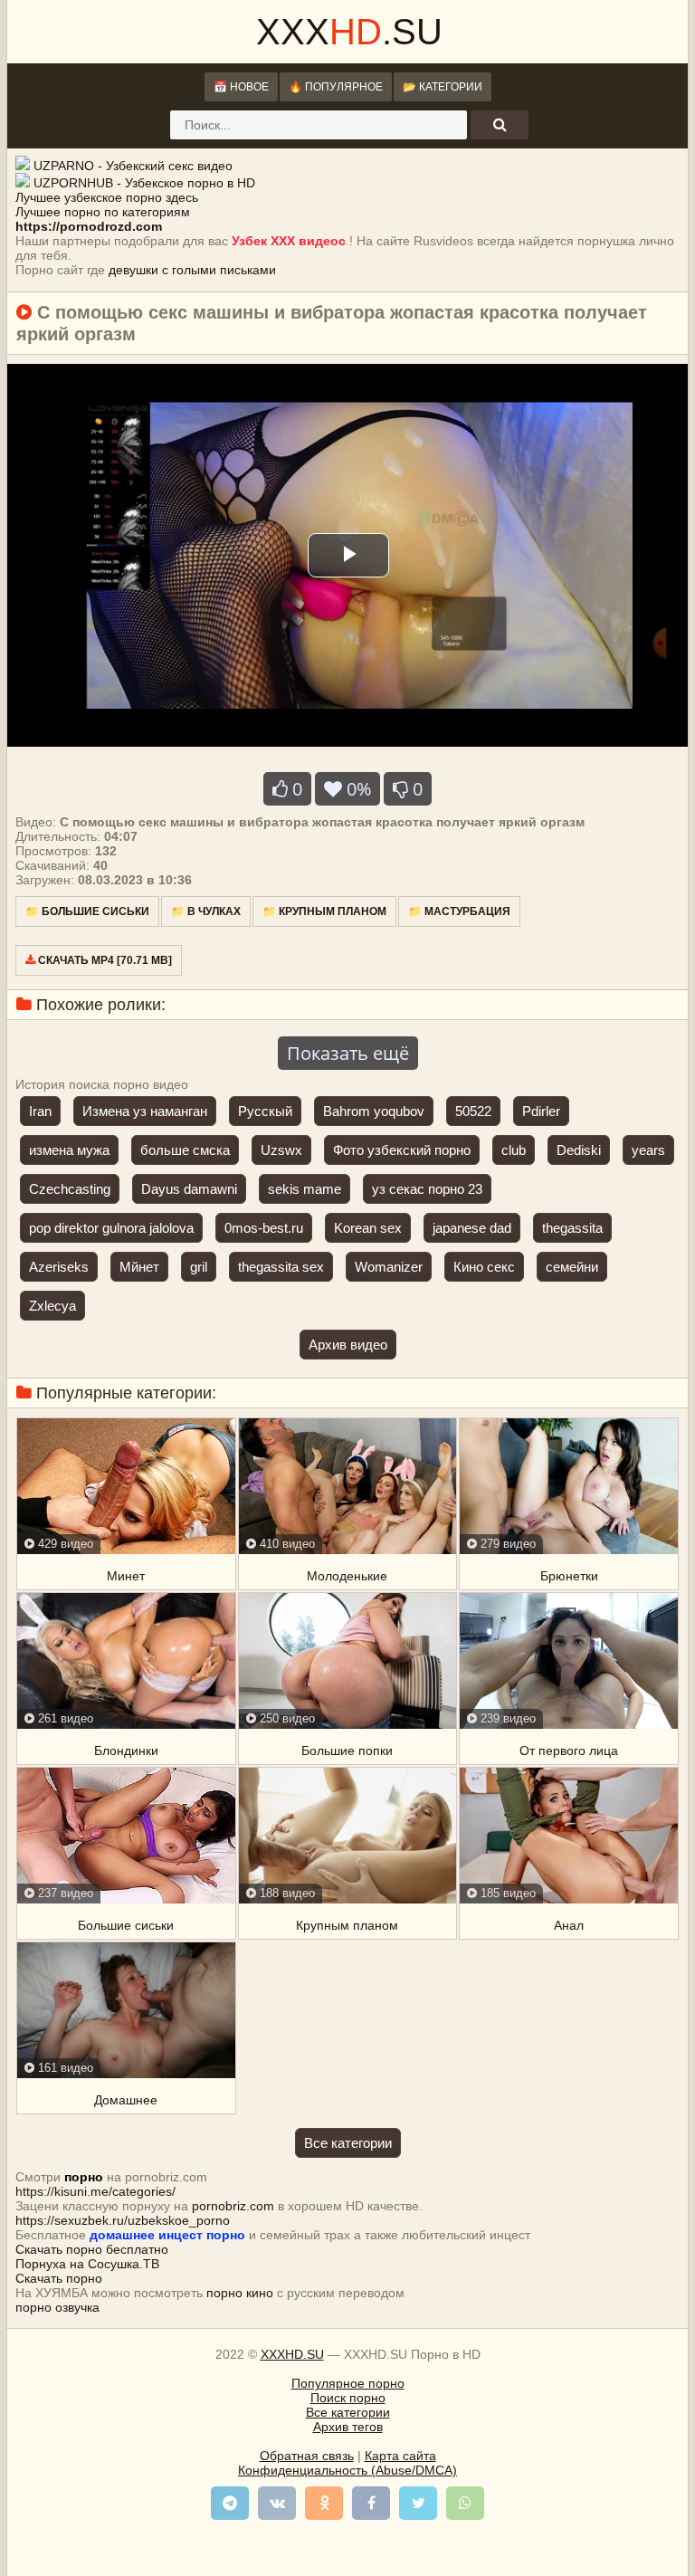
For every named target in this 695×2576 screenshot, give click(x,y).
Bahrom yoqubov (374, 1111)
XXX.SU (349, 32)
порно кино (240, 2293)
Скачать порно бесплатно (92, 2249)
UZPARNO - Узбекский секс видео (133, 166)
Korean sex (368, 1228)
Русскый (265, 1111)
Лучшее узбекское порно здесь (107, 197)
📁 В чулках (206, 911)
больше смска (185, 1150)
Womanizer (389, 1267)
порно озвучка (57, 2307)
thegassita (572, 1228)
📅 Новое (241, 87)
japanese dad (472, 1228)
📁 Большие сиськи (87, 911)
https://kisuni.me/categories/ (95, 2191)
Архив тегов (348, 2427)
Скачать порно (59, 2278)
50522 (473, 1111)
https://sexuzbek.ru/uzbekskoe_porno (123, 2220)
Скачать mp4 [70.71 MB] (104, 960)
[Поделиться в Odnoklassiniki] (324, 2503)
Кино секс (484, 1267)
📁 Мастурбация (459, 911)
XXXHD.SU (292, 2354)
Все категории (348, 2143)
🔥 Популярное (336, 87)
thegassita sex (281, 1267)
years (648, 1150)
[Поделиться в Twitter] (418, 2503)
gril (199, 1267)
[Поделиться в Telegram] (230, 2503)
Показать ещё (348, 1053)
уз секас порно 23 (427, 1189)
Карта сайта (400, 2456)
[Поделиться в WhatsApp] (465, 2503)
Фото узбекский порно (402, 1150)
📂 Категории (443, 87)
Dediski (579, 1150)
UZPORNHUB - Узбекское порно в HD (144, 183)
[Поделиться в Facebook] (371, 2503)
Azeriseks (59, 1267)
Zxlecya (52, 1306)
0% (357, 789)
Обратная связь (307, 2456)
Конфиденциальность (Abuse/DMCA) (347, 2470)
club (514, 1150)
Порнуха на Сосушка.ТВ (87, 2264)
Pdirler (541, 1111)
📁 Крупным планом (324, 911)
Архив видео (348, 1345)
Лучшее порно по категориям (103, 212)
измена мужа (69, 1150)
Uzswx (281, 1150)
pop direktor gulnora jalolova (111, 1228)
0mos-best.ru (264, 1228)
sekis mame (305, 1189)
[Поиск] (500, 125)
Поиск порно (348, 2398)
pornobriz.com (233, 2206)
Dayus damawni (189, 1189)
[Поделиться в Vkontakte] (277, 2503)
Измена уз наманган (145, 1111)
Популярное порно (348, 2383)
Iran (40, 1111)
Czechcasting (70, 1189)
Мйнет (139, 1267)
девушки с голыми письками (192, 270)
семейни (572, 1267)
